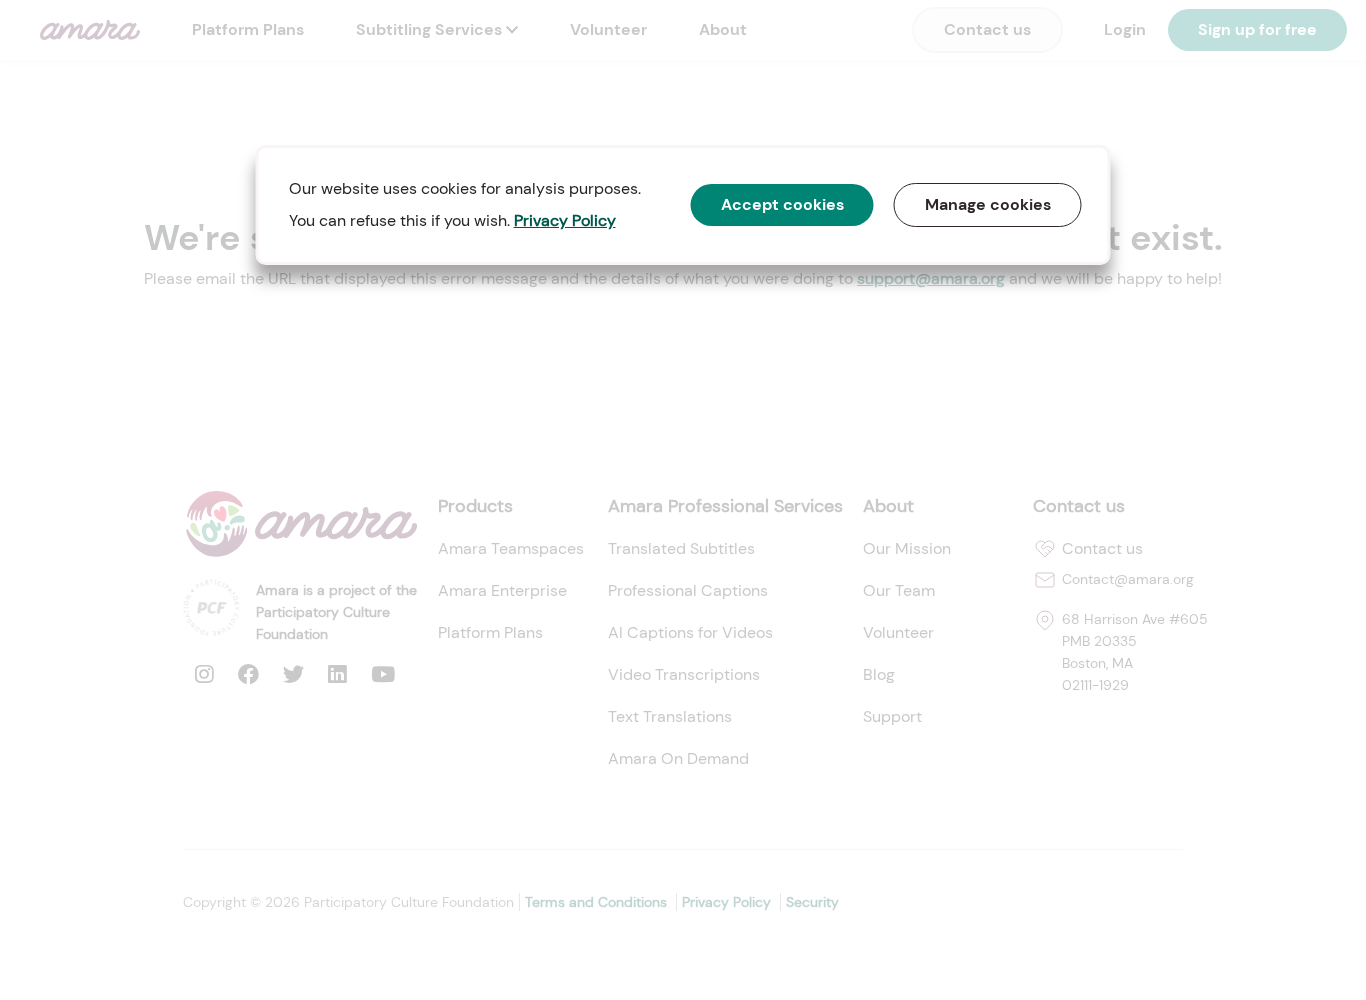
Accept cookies (782, 204)
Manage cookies (988, 204)
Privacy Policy (565, 220)
